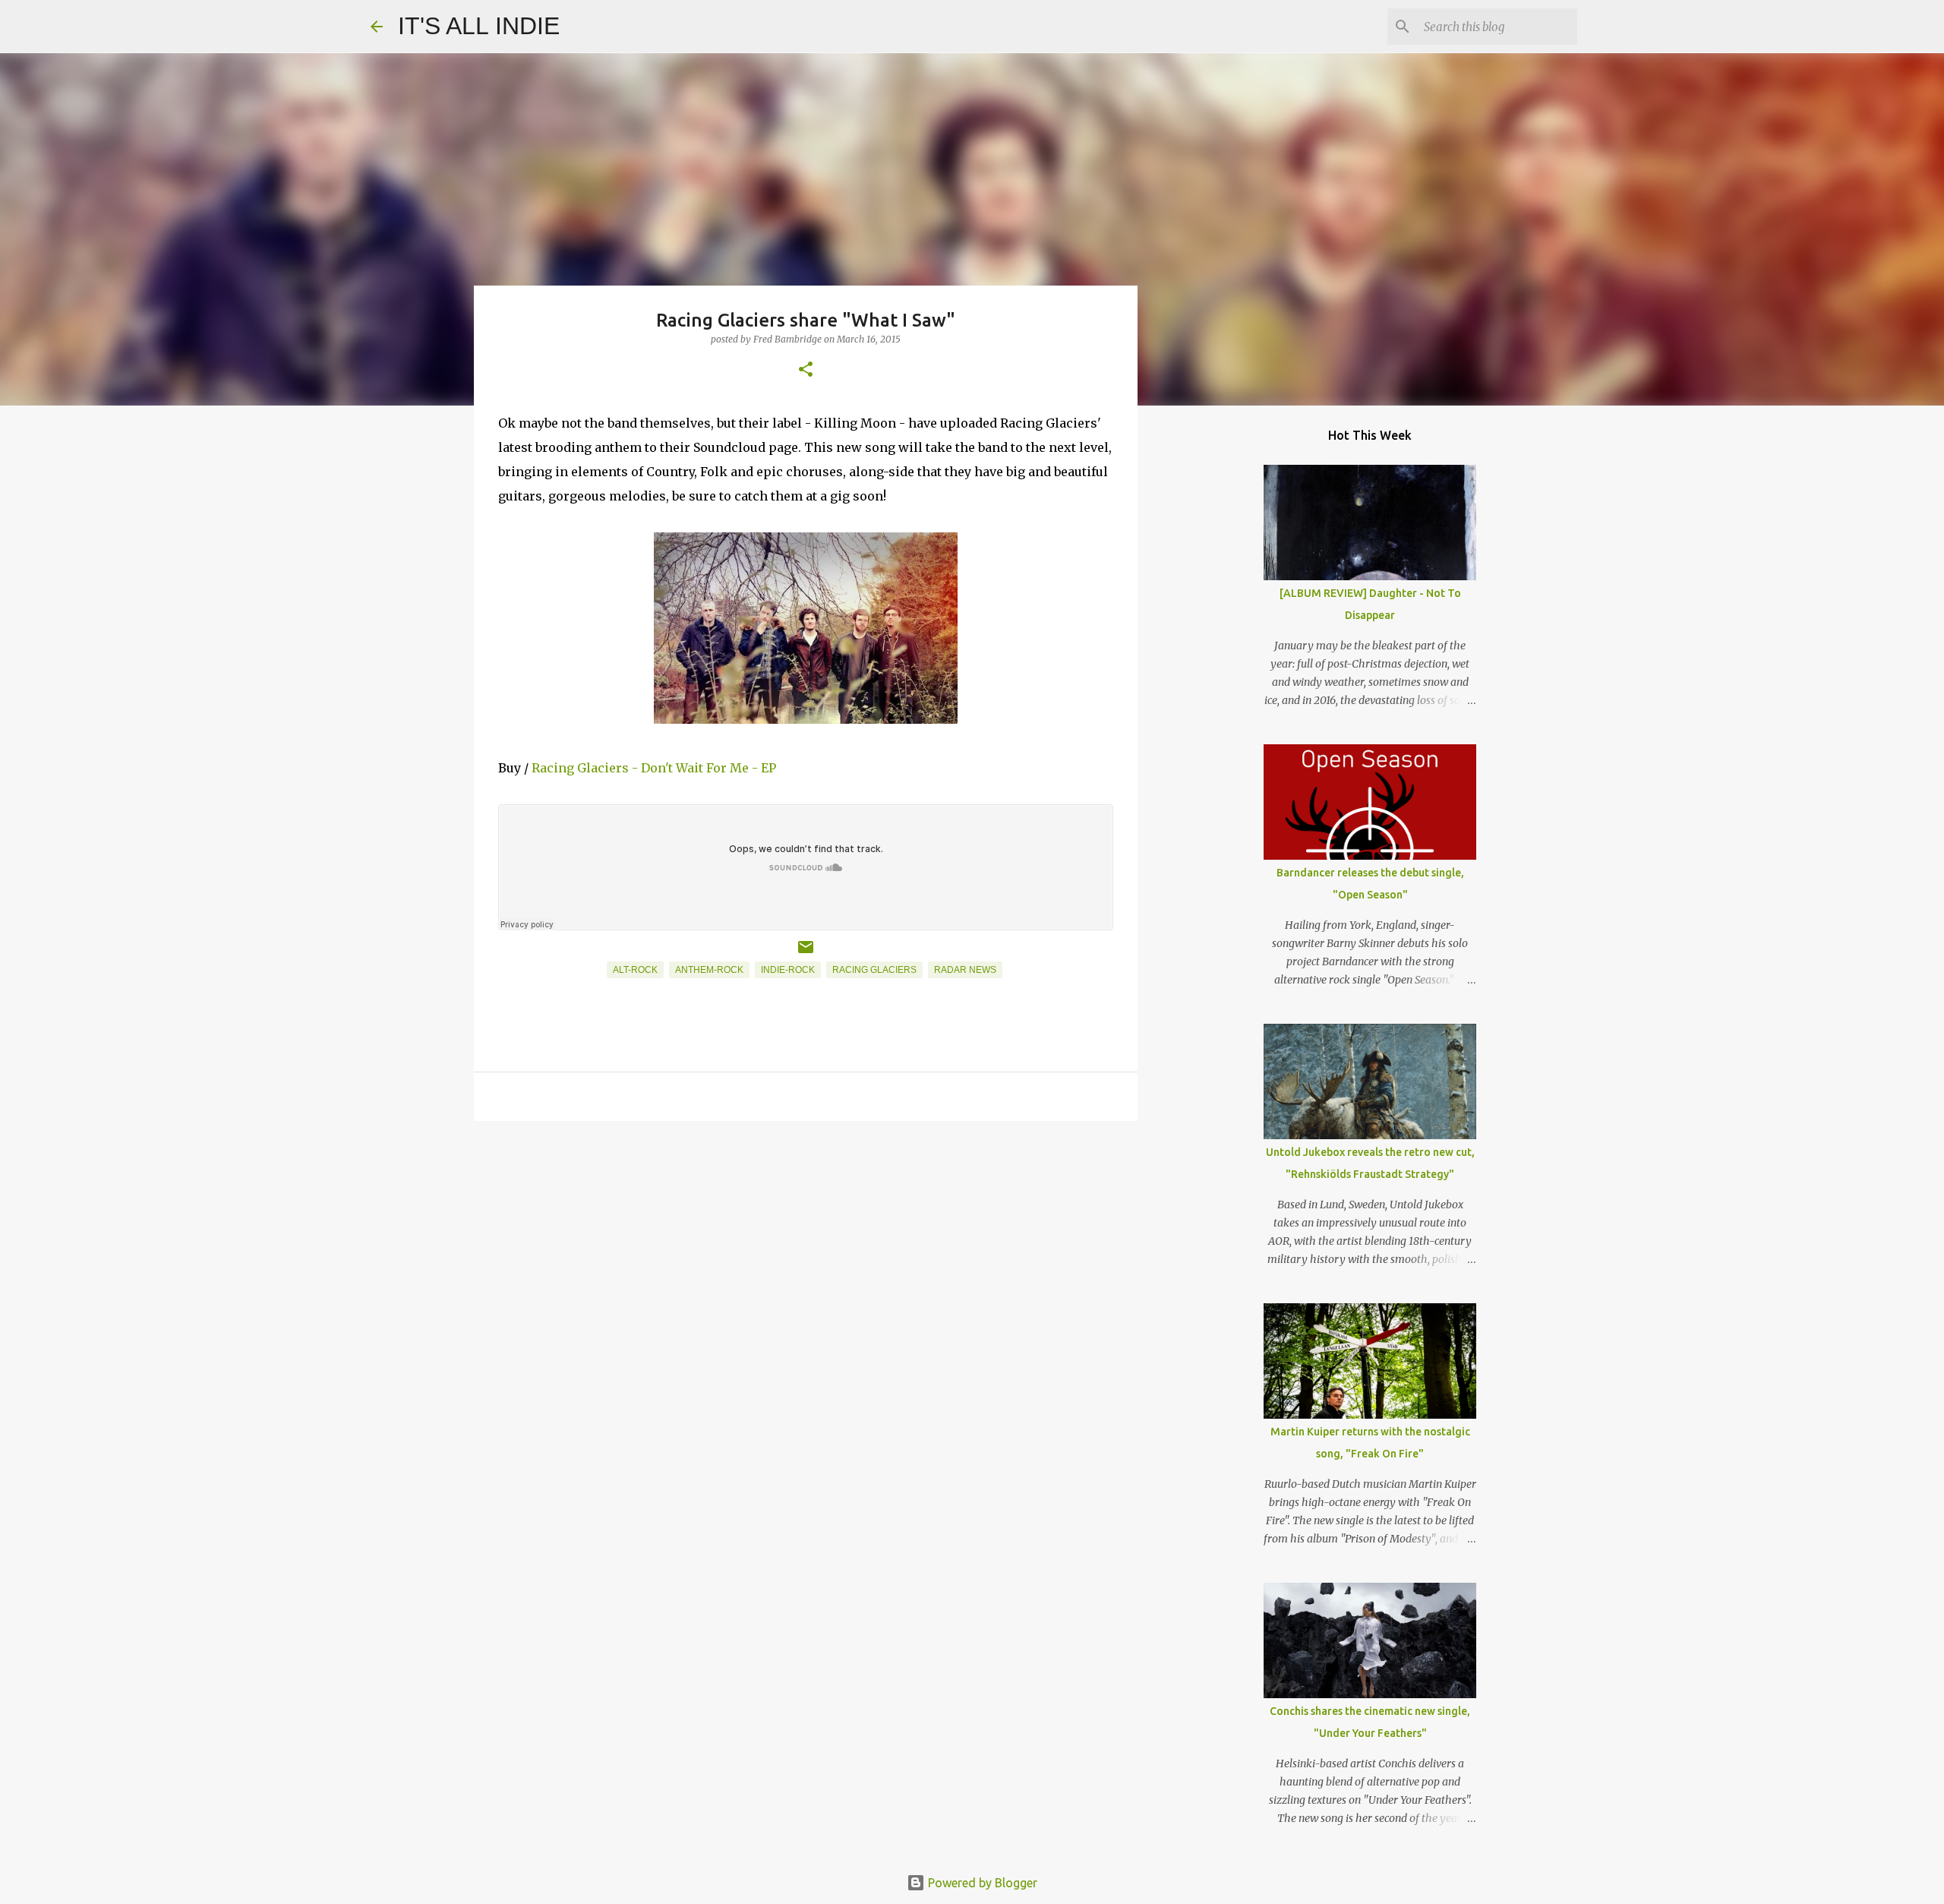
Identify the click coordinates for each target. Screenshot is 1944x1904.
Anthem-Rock (709, 970)
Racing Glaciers (874, 970)
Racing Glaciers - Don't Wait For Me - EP (654, 768)
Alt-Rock (635, 970)
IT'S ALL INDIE (479, 26)
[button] (806, 370)
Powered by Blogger (981, 1883)
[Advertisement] (806, 1250)
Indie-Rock (788, 970)
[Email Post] (806, 953)
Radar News (965, 970)
